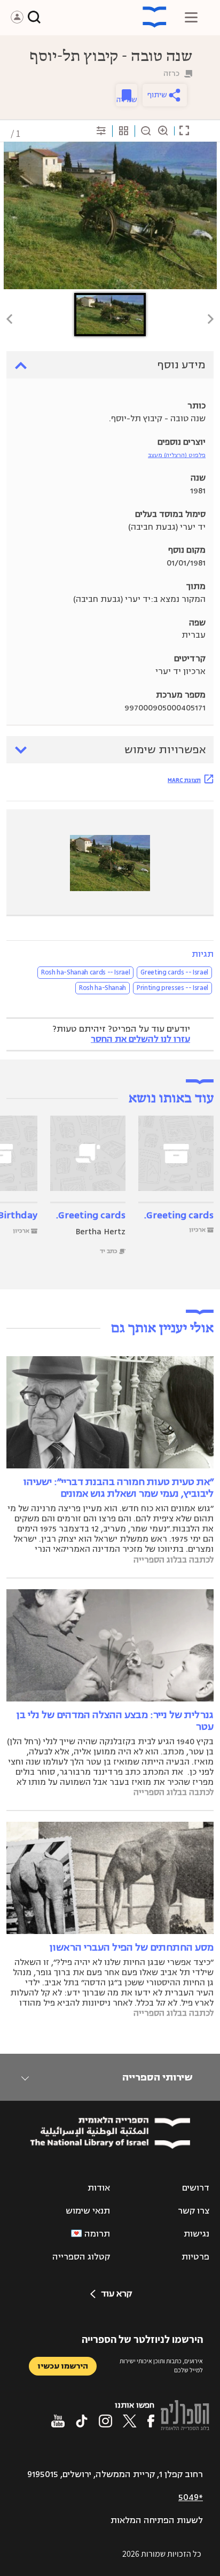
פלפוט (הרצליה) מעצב (177, 455)
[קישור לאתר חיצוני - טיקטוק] (82, 2421)
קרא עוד (116, 2294)
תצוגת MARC (184, 780)
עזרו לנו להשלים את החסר (140, 1039)
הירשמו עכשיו (63, 2366)
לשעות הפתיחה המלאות (157, 2520)
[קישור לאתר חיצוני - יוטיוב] (58, 2421)
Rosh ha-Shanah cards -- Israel (86, 972)
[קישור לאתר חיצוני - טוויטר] (130, 2421)
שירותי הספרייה (157, 2077)
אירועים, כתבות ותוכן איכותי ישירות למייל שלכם (161, 2365)
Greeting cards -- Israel (174, 972)
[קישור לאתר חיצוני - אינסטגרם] (105, 2421)
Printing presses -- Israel (172, 988)
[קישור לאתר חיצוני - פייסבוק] (151, 2421)
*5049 (191, 2497)
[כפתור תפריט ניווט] (191, 17)
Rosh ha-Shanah (103, 988)
